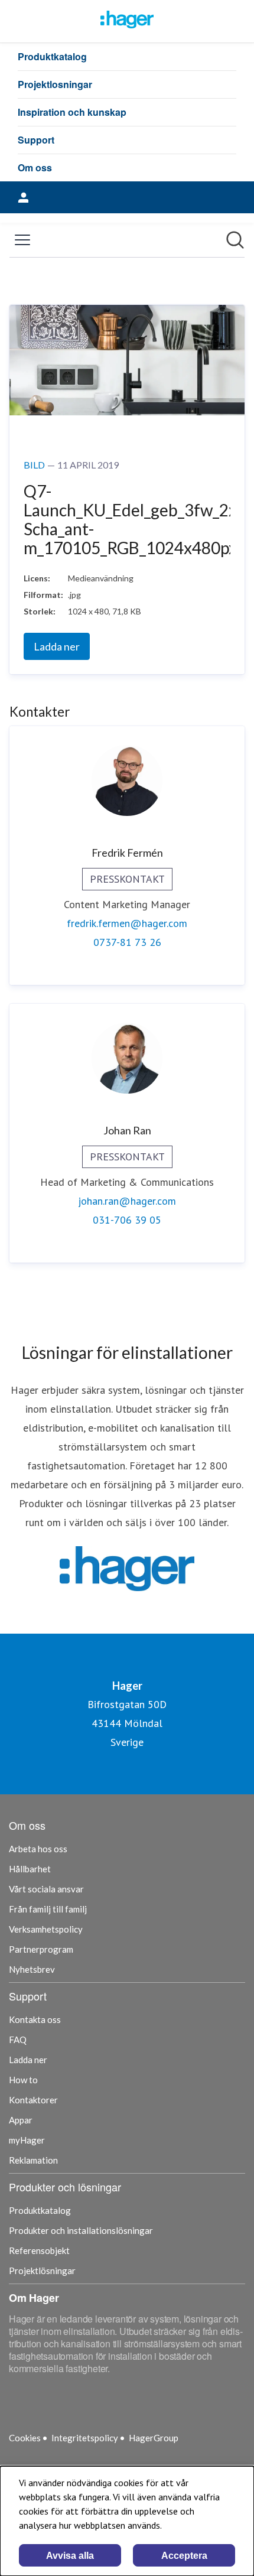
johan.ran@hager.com (127, 1201)
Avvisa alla (70, 2556)
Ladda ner (57, 646)
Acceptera (184, 2556)
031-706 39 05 (127, 1220)
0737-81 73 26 (127, 942)
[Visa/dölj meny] (22, 240)
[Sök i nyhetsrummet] (235, 240)
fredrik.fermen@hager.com (127, 923)
